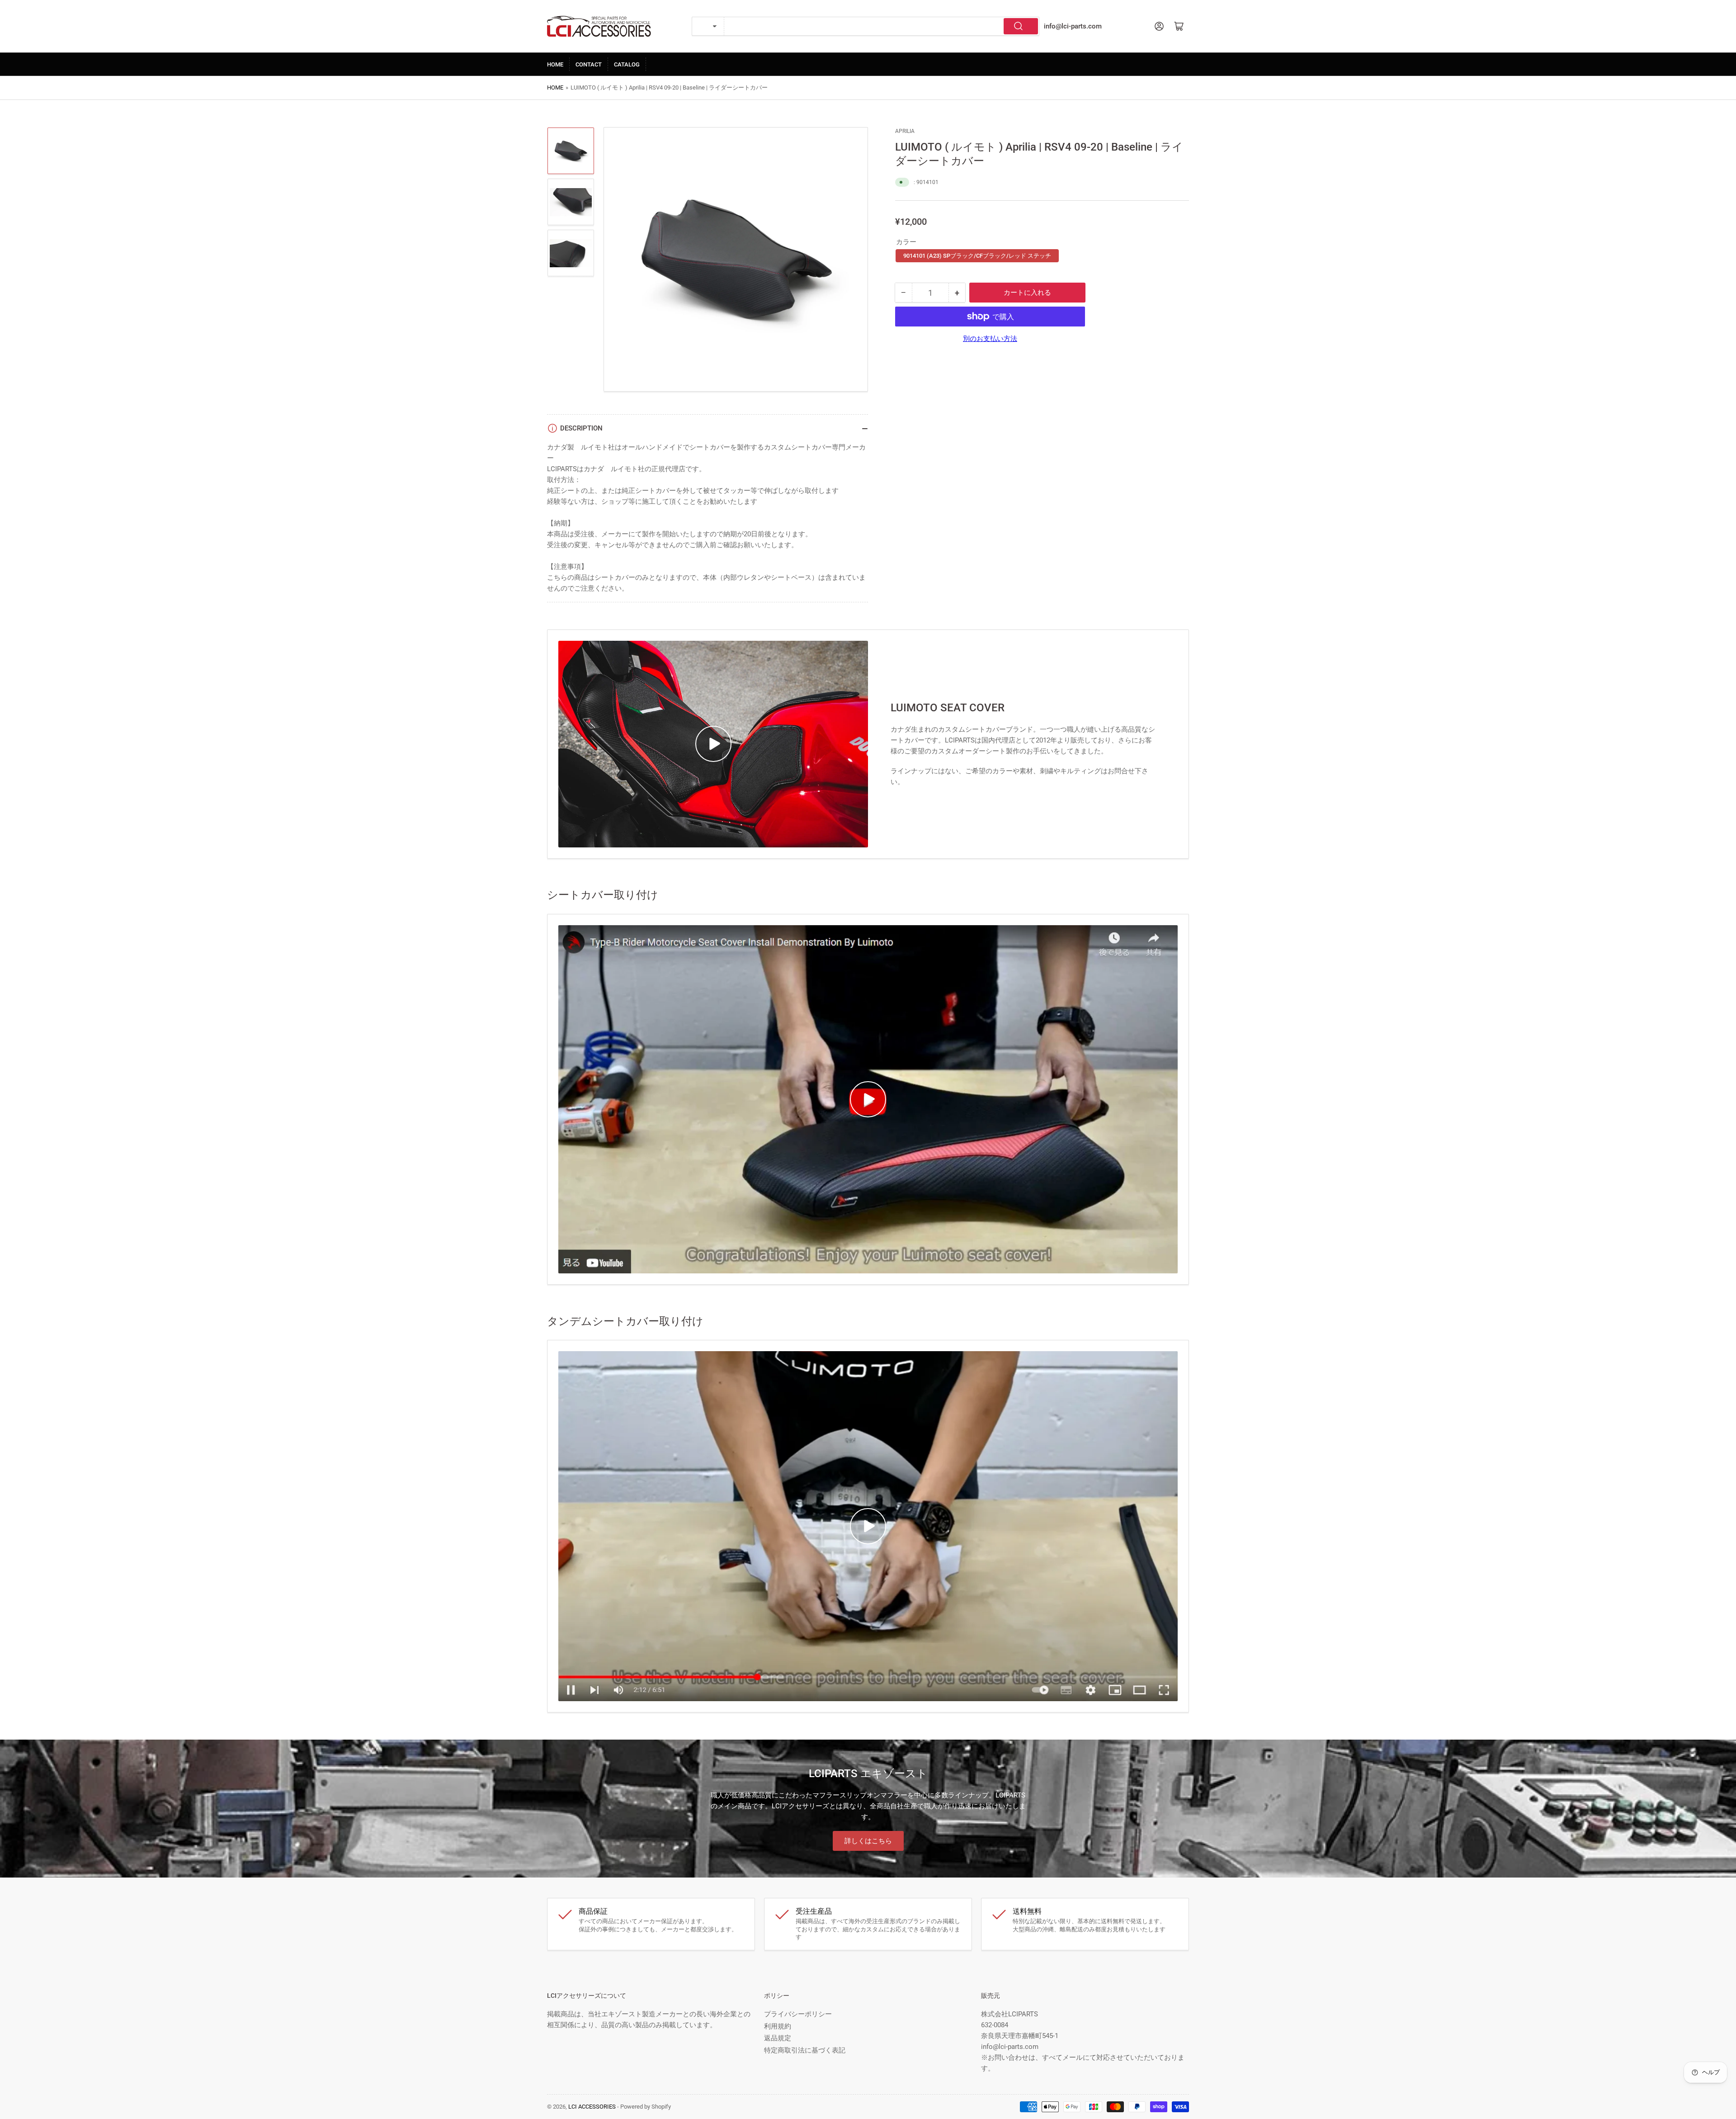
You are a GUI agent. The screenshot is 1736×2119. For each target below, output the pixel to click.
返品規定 (778, 2038)
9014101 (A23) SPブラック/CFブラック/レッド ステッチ (977, 256)
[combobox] (882, 26)
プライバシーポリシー (798, 2014)
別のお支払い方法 (990, 339)
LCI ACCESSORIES (592, 2107)
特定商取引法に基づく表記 (805, 2050)
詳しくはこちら (868, 1841)
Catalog (627, 64)
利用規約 (778, 2026)
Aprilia (905, 131)
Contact (589, 64)
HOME (555, 64)
